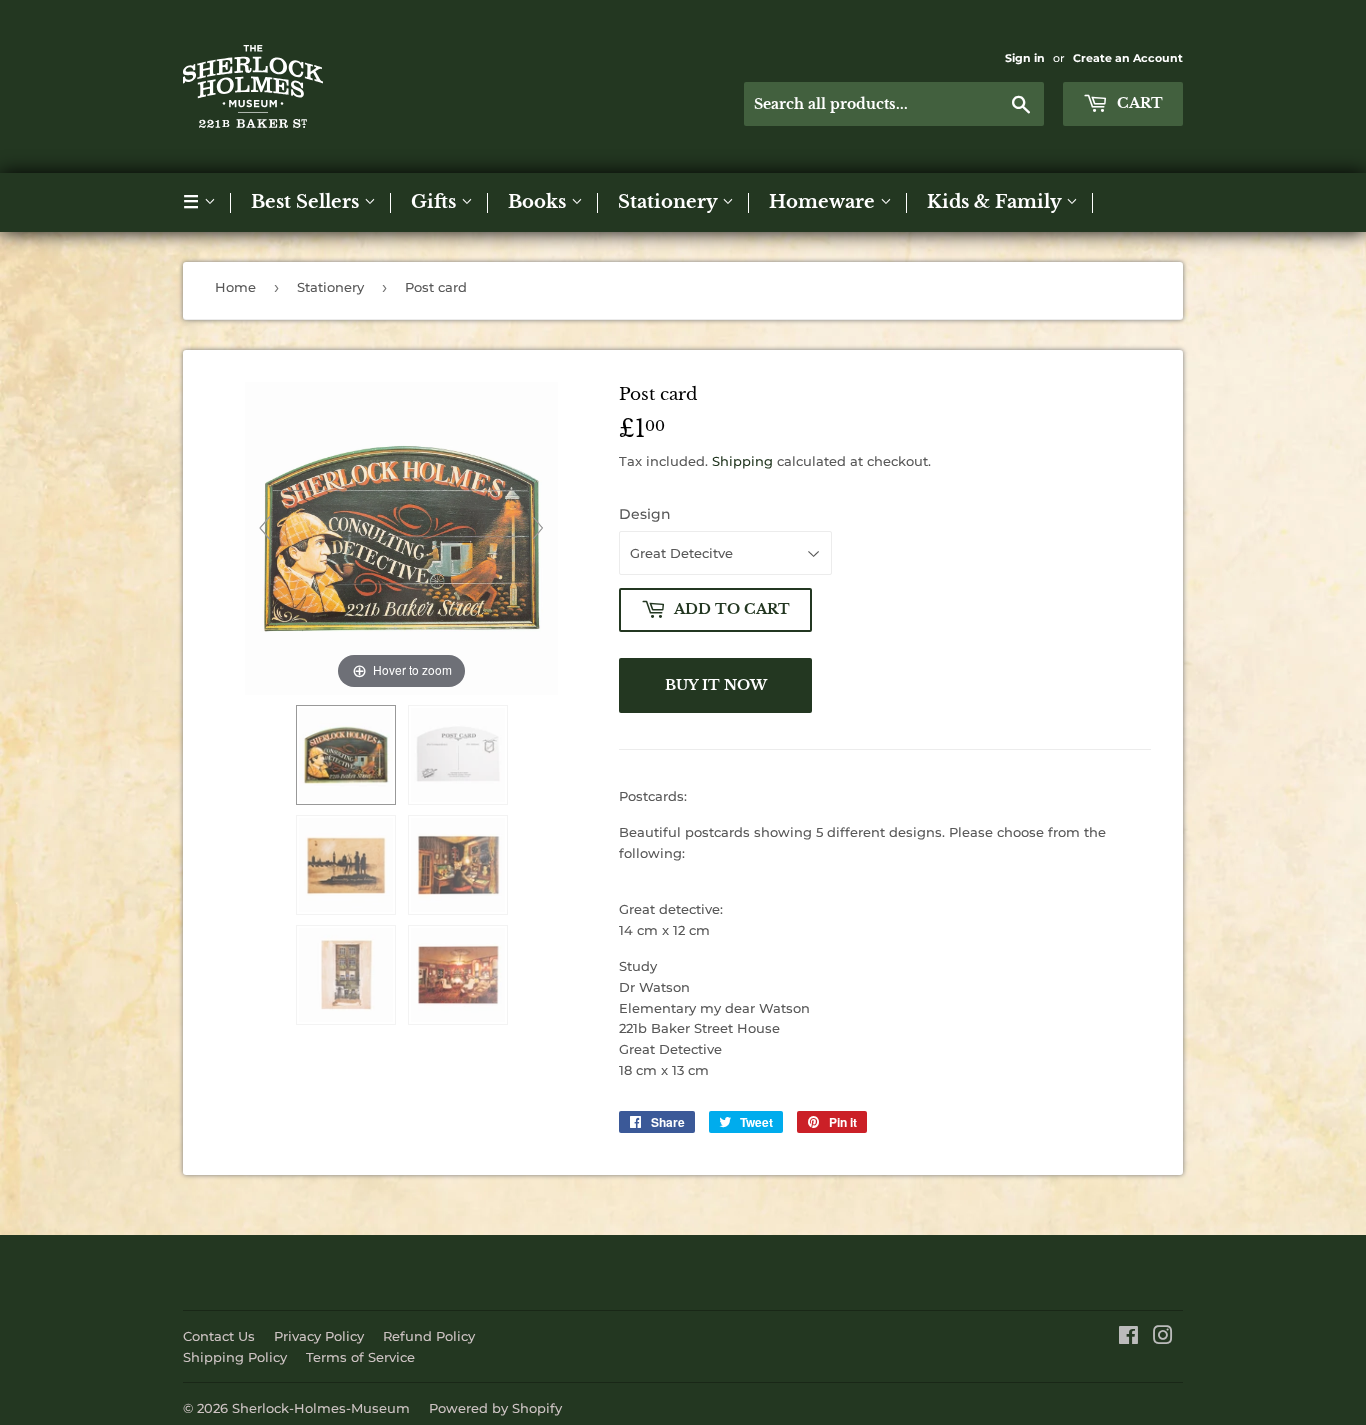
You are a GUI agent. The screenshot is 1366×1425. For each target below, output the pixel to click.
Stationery (670, 202)
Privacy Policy (319, 1336)
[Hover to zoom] (401, 537)
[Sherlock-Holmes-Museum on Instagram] (1163, 1338)
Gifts (436, 202)
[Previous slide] (265, 528)
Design (645, 514)
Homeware (824, 202)
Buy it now (716, 685)
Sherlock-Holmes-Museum (321, 1408)
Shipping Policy (235, 1357)
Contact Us (219, 1336)
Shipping (742, 461)
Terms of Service (360, 1357)
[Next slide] (538, 528)
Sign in (1025, 58)
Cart (1138, 103)
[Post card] (346, 755)
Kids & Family (996, 202)
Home (235, 287)
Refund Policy (429, 1336)
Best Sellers (307, 202)
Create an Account (1128, 58)
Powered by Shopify (495, 1408)
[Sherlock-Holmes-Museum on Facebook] (1128, 1338)
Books (539, 202)
